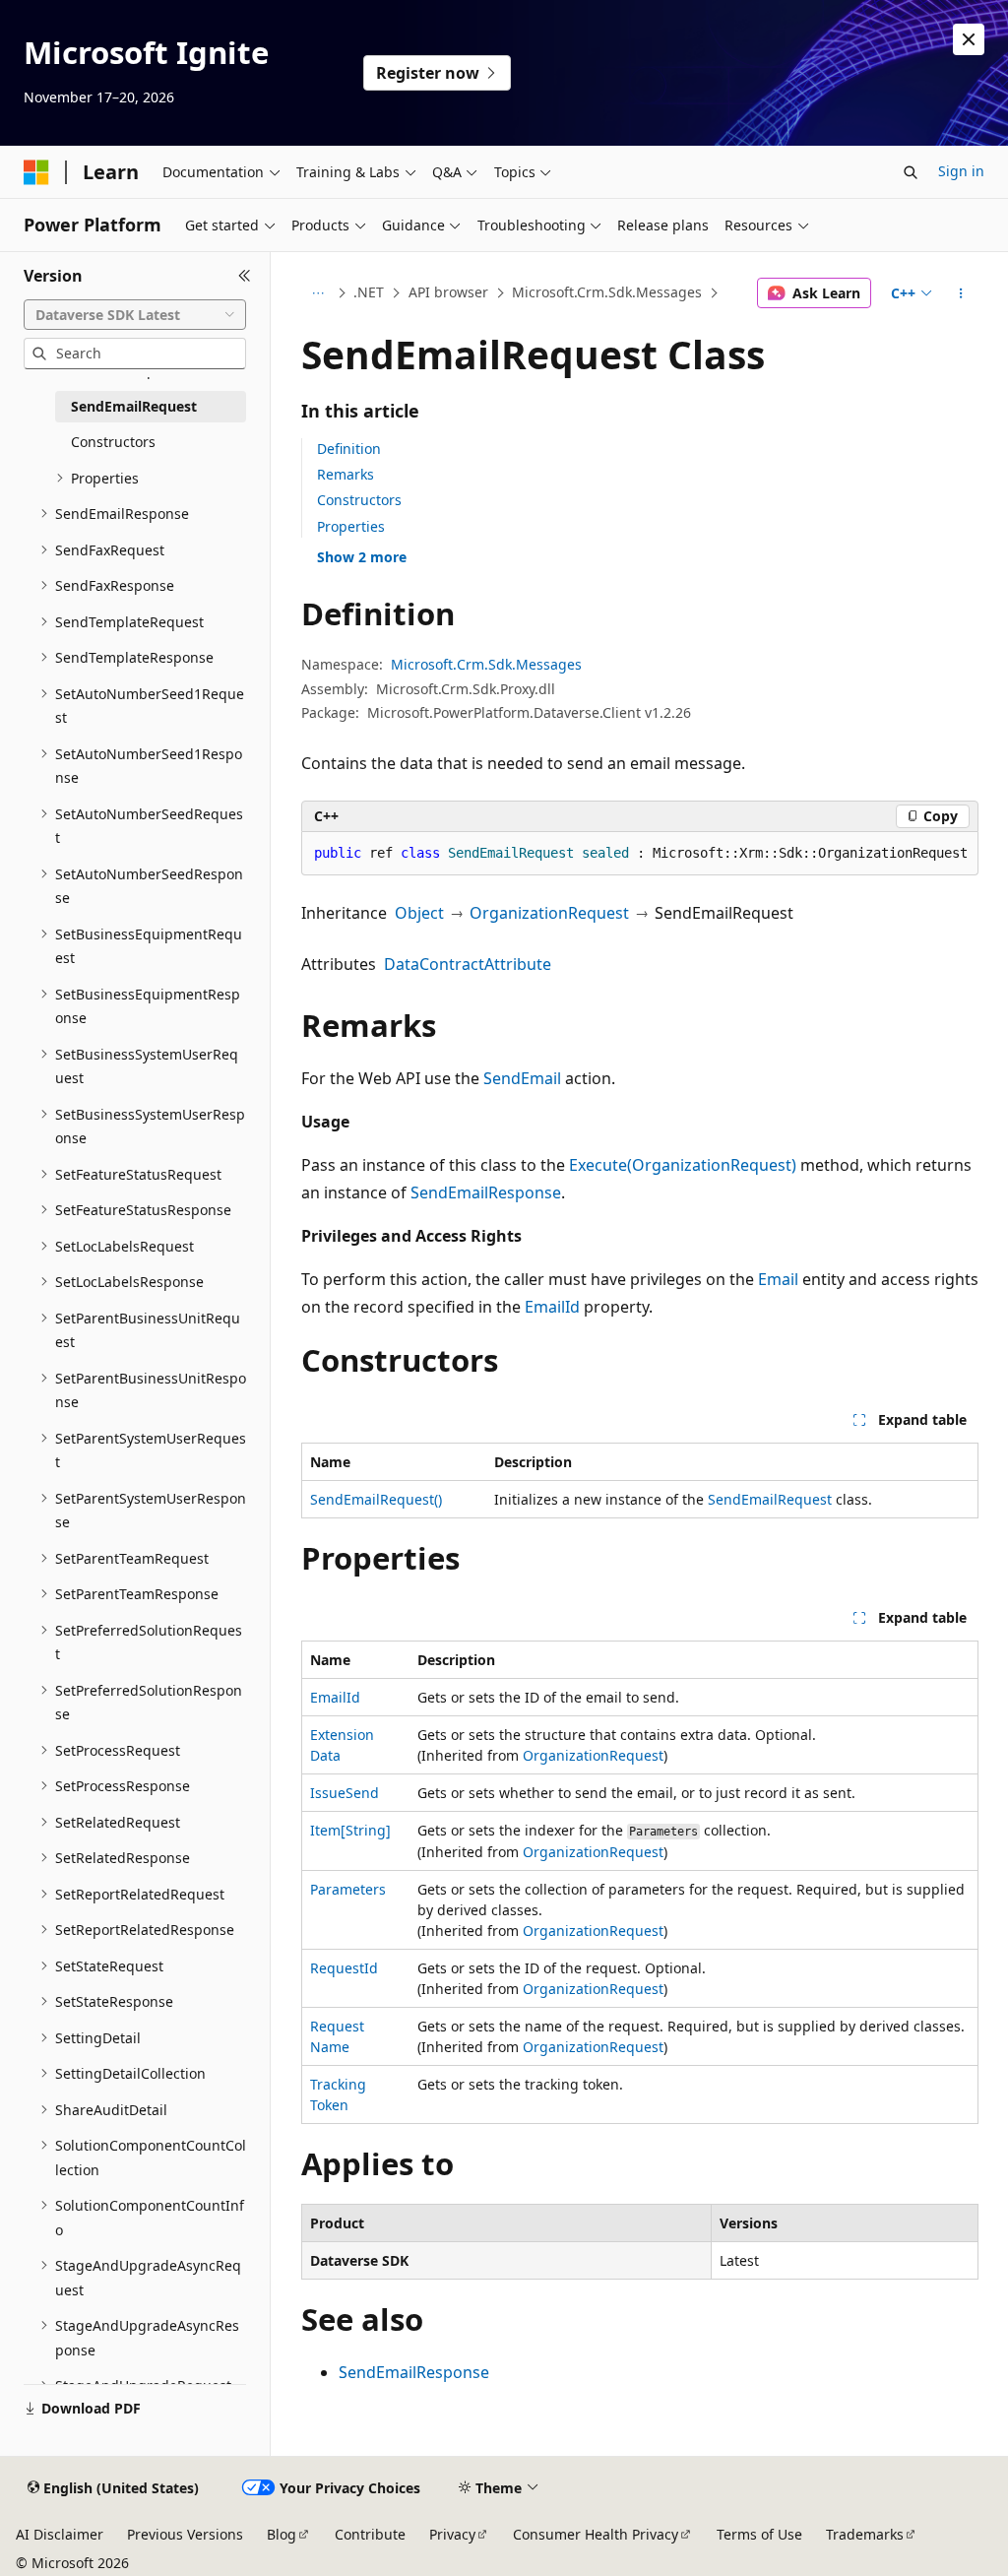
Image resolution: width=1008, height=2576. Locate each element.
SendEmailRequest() (376, 1499)
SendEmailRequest (770, 1499)
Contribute (370, 2534)
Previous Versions (185, 2534)
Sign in (961, 171)
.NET (369, 292)
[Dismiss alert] (969, 39)
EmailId (552, 1307)
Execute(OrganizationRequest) (683, 1165)
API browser (448, 292)
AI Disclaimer (60, 2534)
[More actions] (960, 293)
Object (419, 913)
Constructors (359, 500)
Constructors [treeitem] (113, 442)
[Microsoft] (36, 172)
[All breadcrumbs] (318, 293)
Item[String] (350, 1830)
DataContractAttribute (468, 964)
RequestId (344, 1968)
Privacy (452, 2534)
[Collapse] (245, 276)
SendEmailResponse (486, 1192)
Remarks (346, 474)
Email (778, 1279)
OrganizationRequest (549, 913)
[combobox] (135, 315)
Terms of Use (759, 2534)
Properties (351, 526)
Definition (349, 449)
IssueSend (345, 1793)
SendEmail (522, 1078)
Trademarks (865, 2534)
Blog (282, 2534)
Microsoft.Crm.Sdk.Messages (607, 292)
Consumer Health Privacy (596, 2534)
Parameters (348, 1889)
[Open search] (911, 172)
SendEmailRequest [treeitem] (134, 406)
